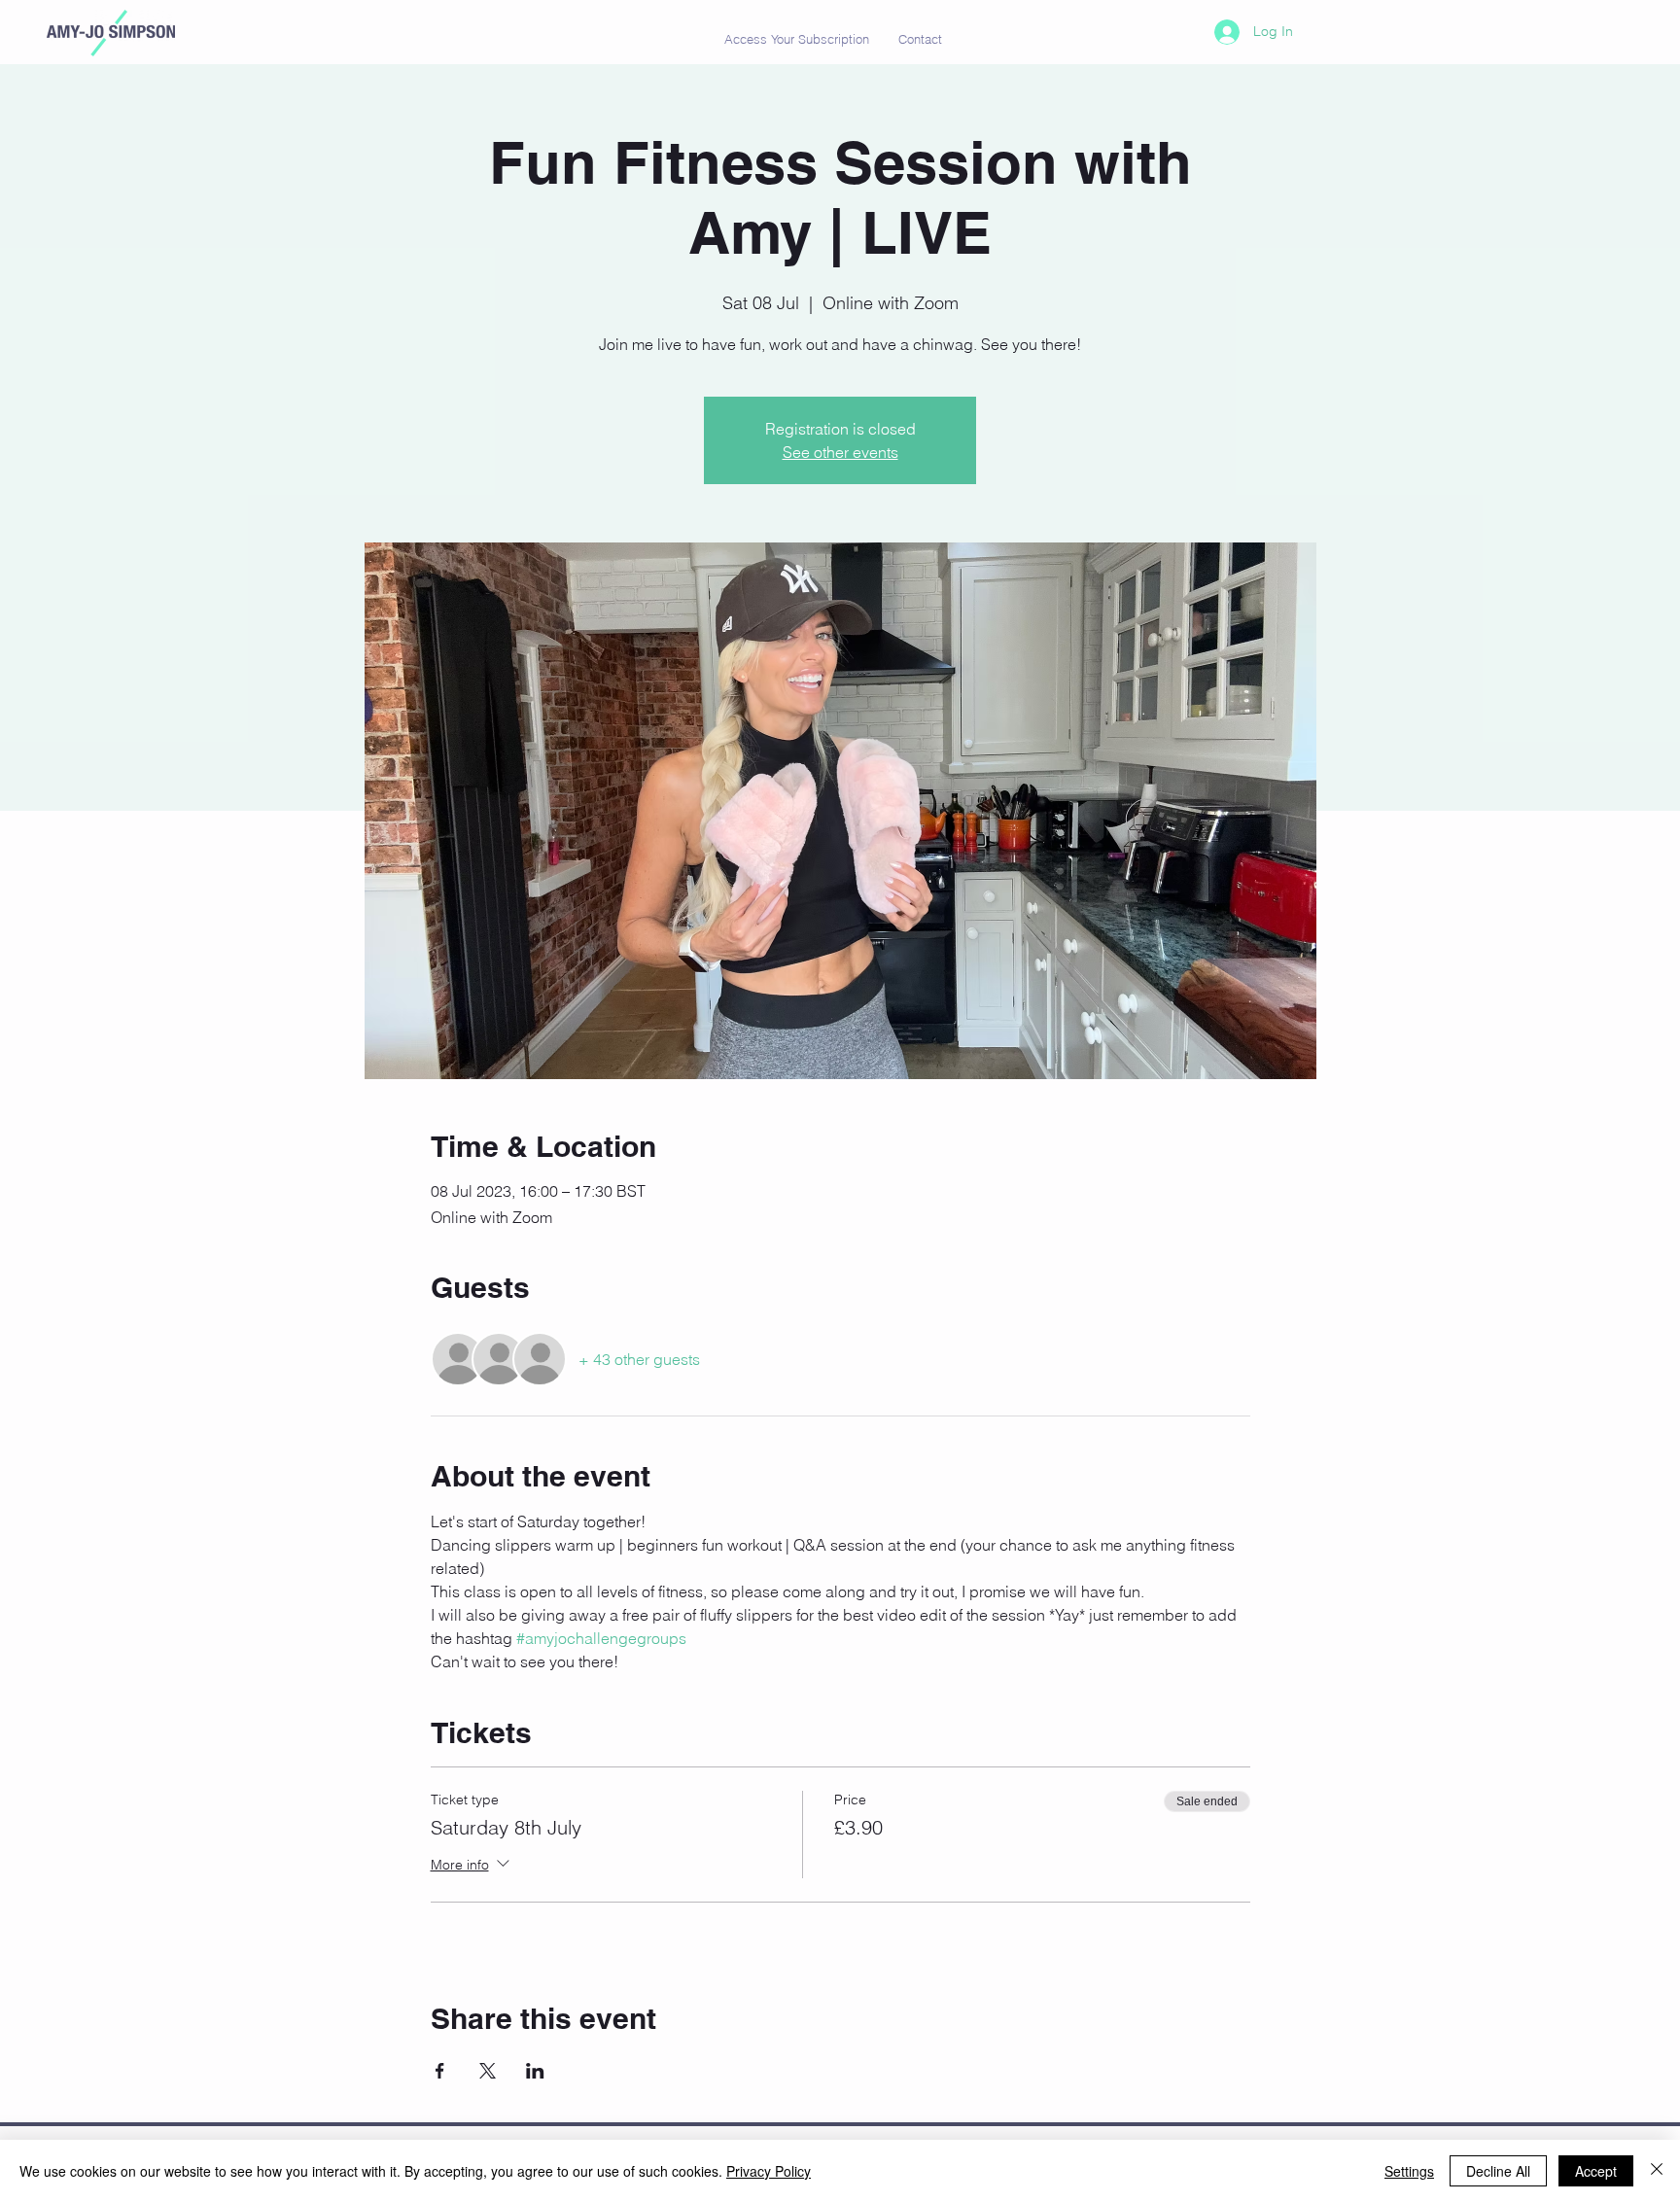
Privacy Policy (769, 2171)
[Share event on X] (488, 2071)
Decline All (1498, 2171)
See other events (840, 452)
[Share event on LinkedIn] (535, 2071)
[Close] (1657, 2171)
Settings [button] (1409, 2171)
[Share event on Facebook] (440, 2071)
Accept (1596, 2171)
